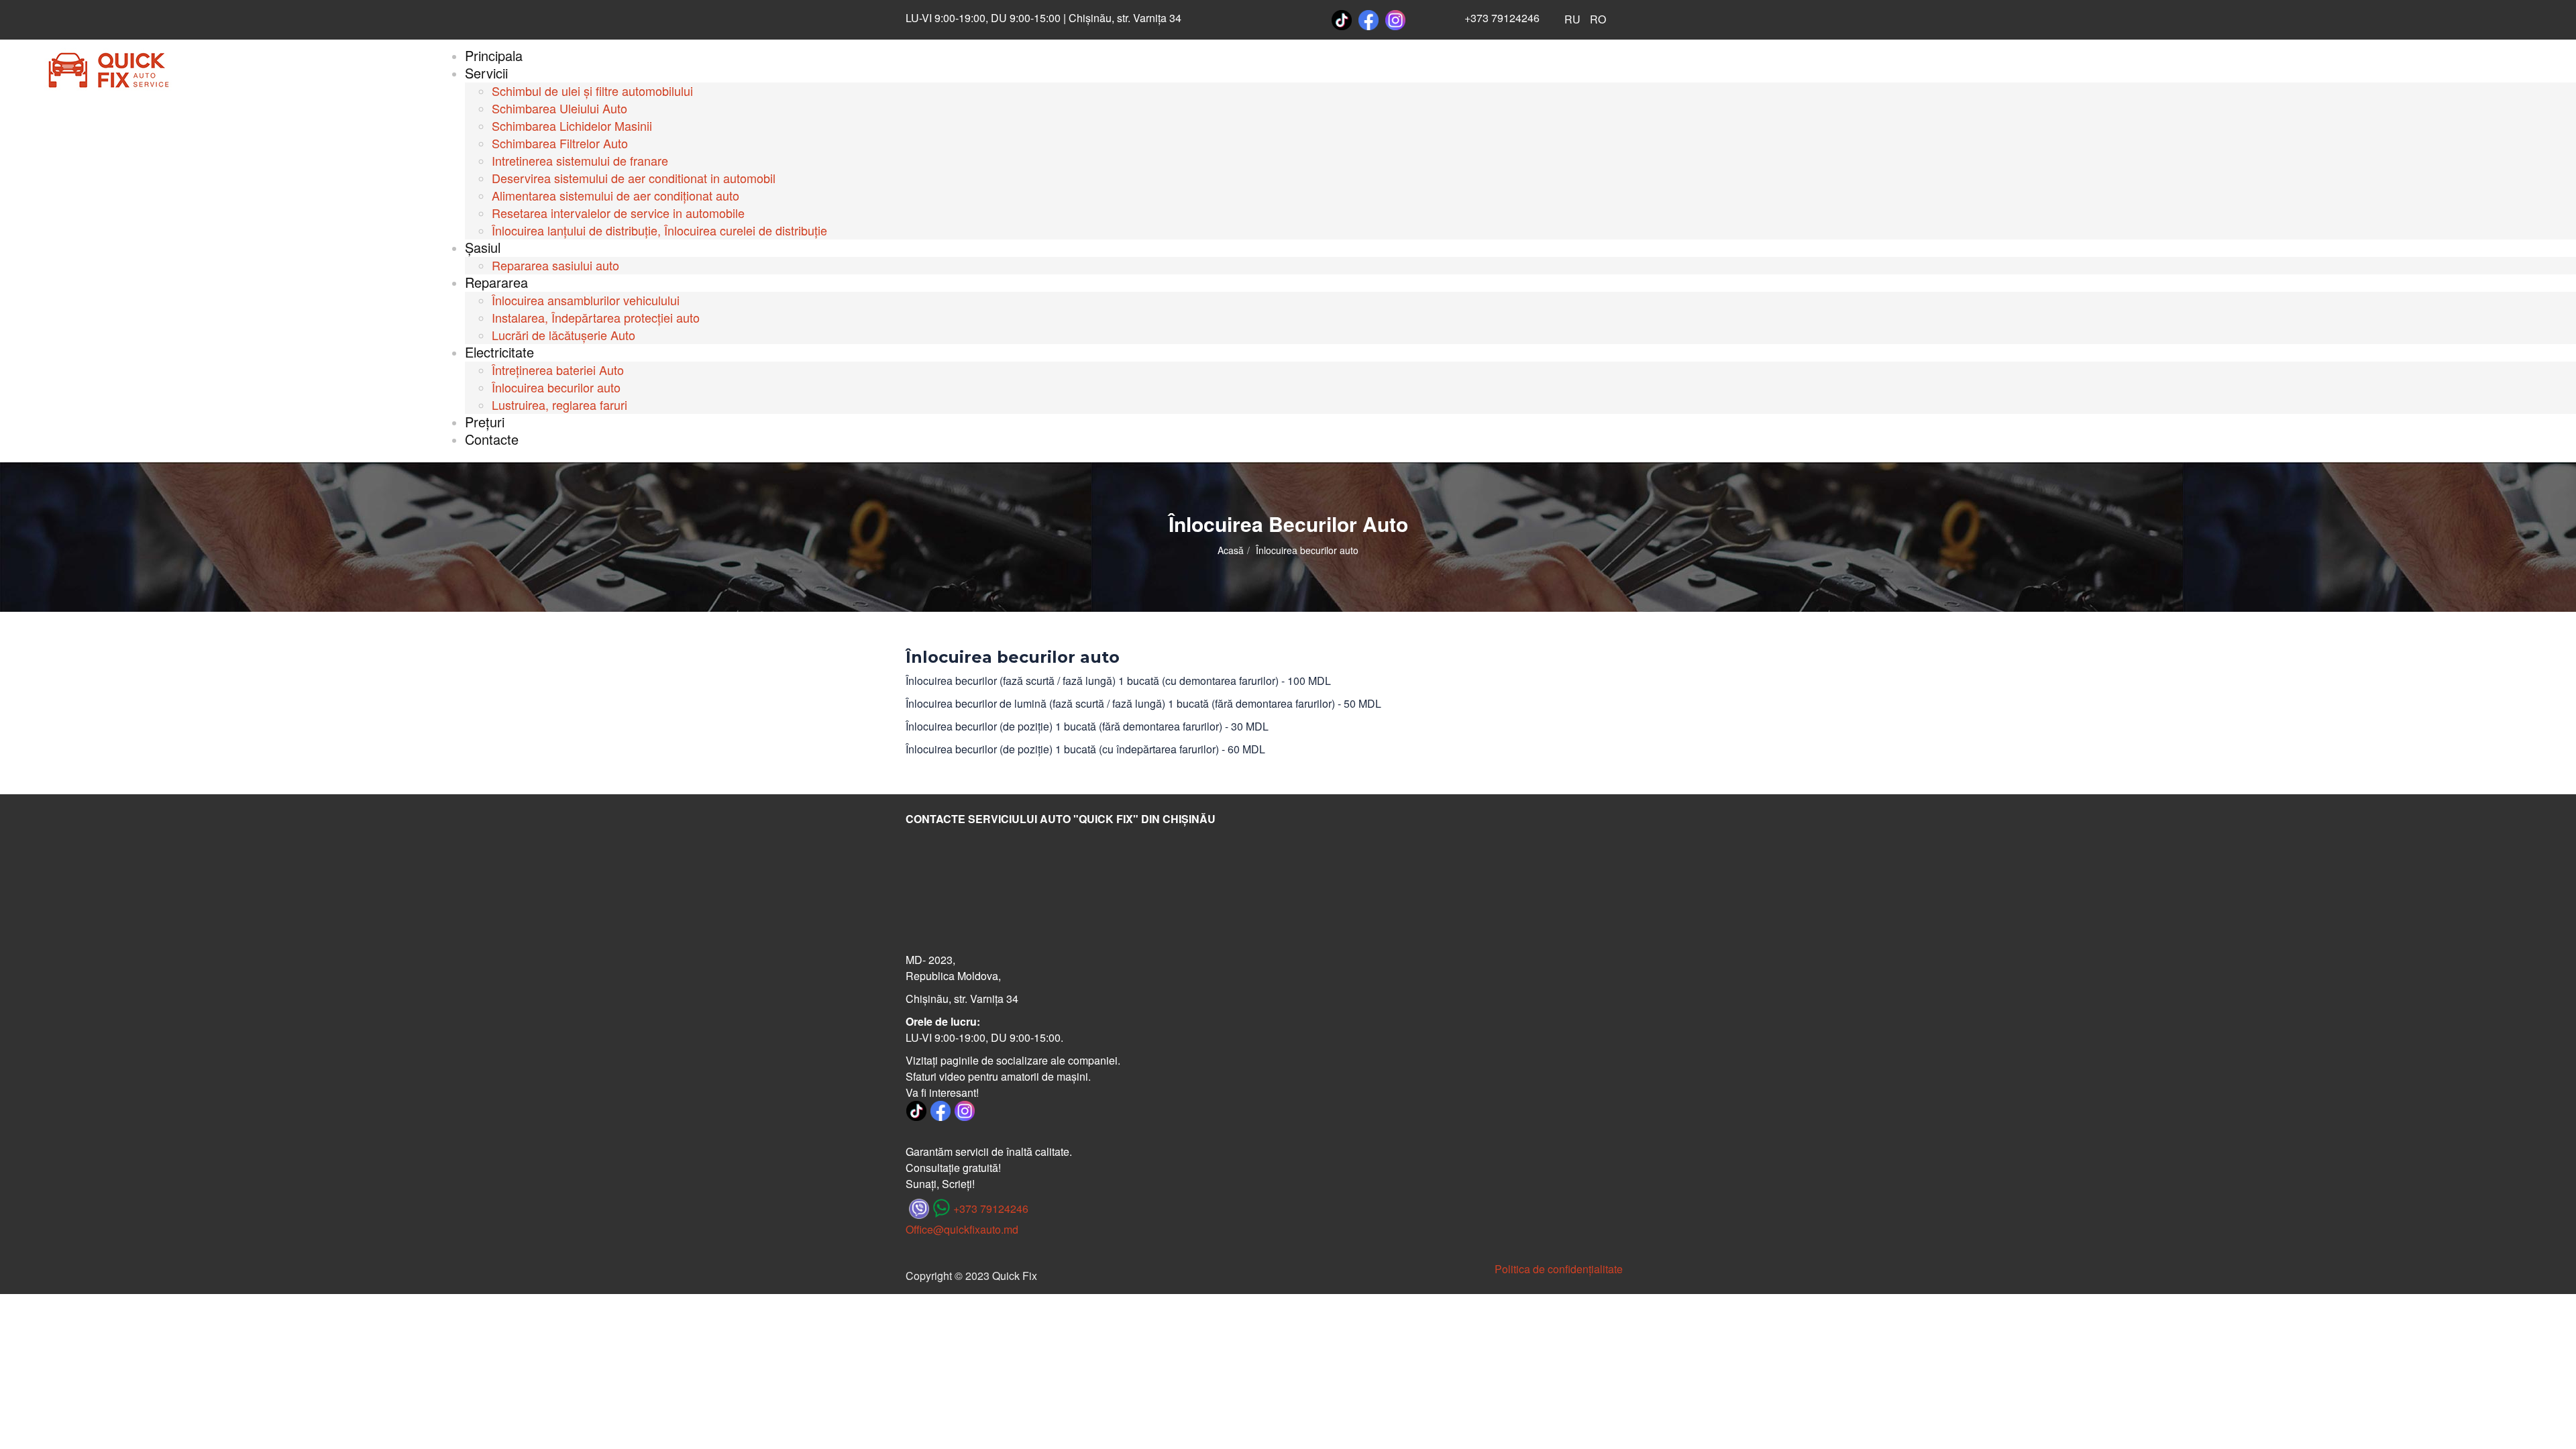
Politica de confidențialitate (1559, 1269)
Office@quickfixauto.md (962, 1229)
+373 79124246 (1502, 18)
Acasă (1231, 550)
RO (1598, 19)
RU (1572, 19)
